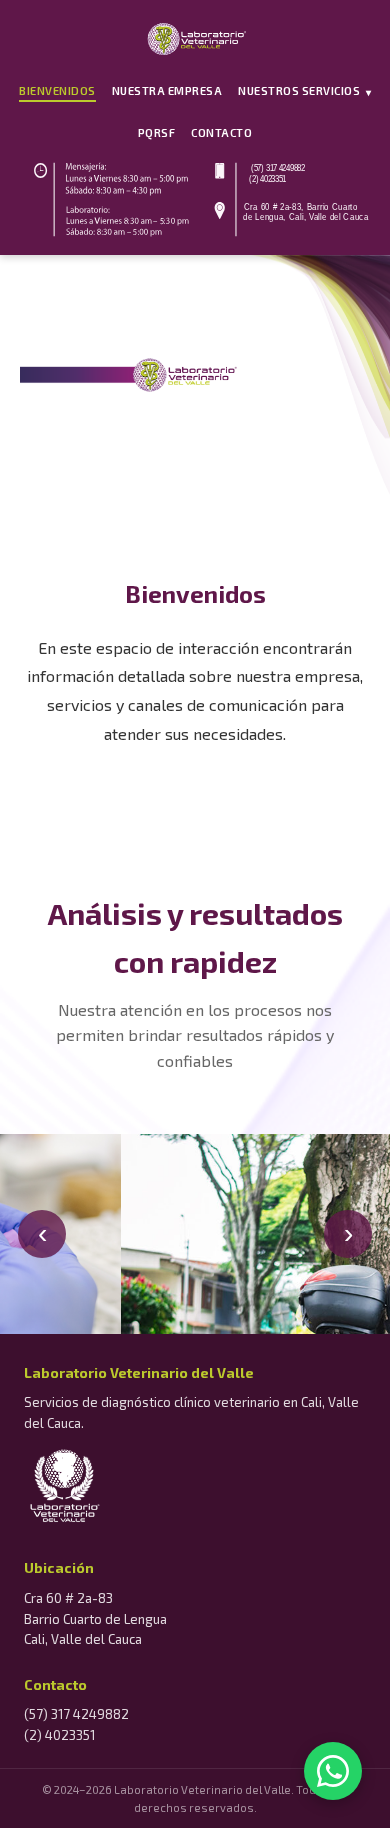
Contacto (221, 132)
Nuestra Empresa (167, 90)
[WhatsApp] (333, 1771)
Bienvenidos (57, 90)
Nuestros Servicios (304, 91)
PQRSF (157, 132)
